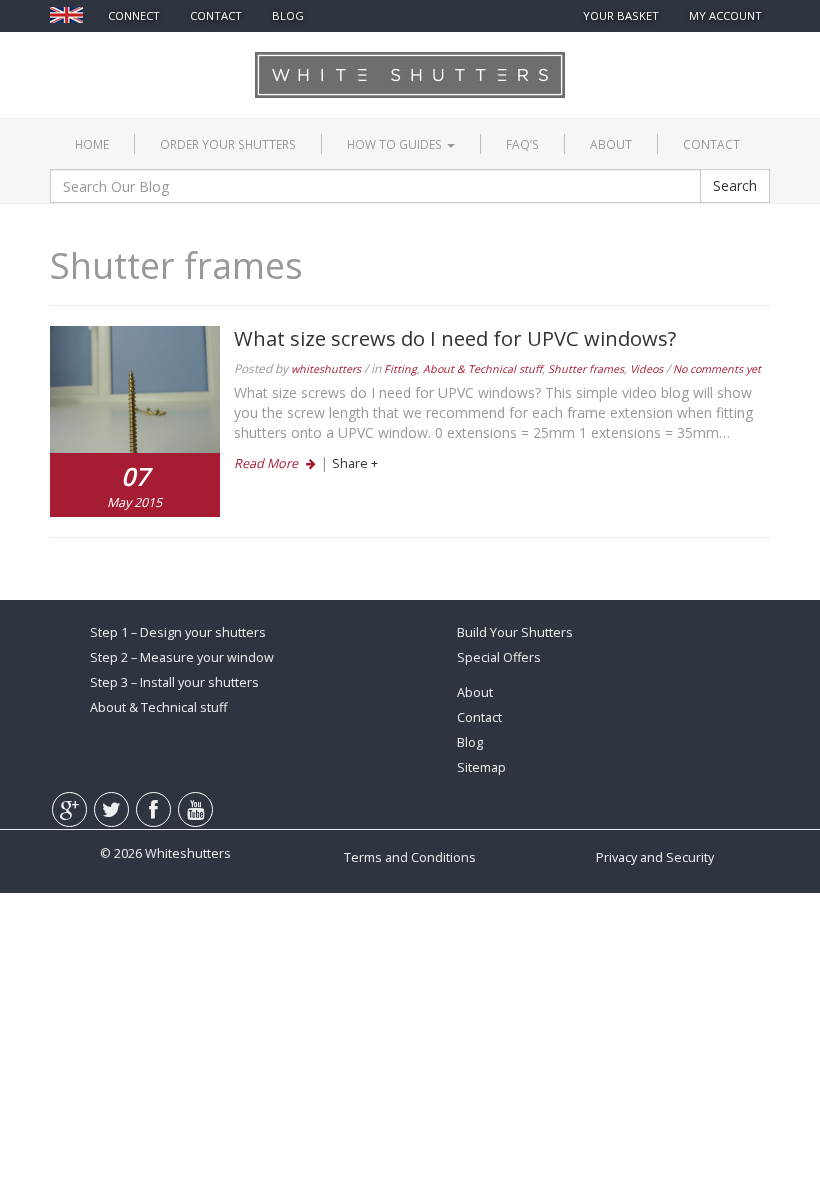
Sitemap (481, 767)
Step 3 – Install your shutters (174, 682)
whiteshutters (326, 369)
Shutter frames (586, 369)
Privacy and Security (655, 857)
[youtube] (205, 55)
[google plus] (79, 55)
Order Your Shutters (228, 144)
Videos (646, 369)
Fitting (400, 369)
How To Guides (396, 144)
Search (735, 185)
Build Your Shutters (515, 632)
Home (92, 144)
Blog (288, 15)
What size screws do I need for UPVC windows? (455, 338)
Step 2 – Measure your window (182, 657)
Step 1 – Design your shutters (178, 632)
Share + (355, 463)
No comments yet (717, 369)
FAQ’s (522, 144)
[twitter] (122, 55)
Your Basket (621, 15)
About (611, 144)
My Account (725, 15)
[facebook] (165, 55)
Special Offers (499, 657)
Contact (711, 144)
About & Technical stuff (482, 369)
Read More (267, 463)
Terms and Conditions (410, 857)
